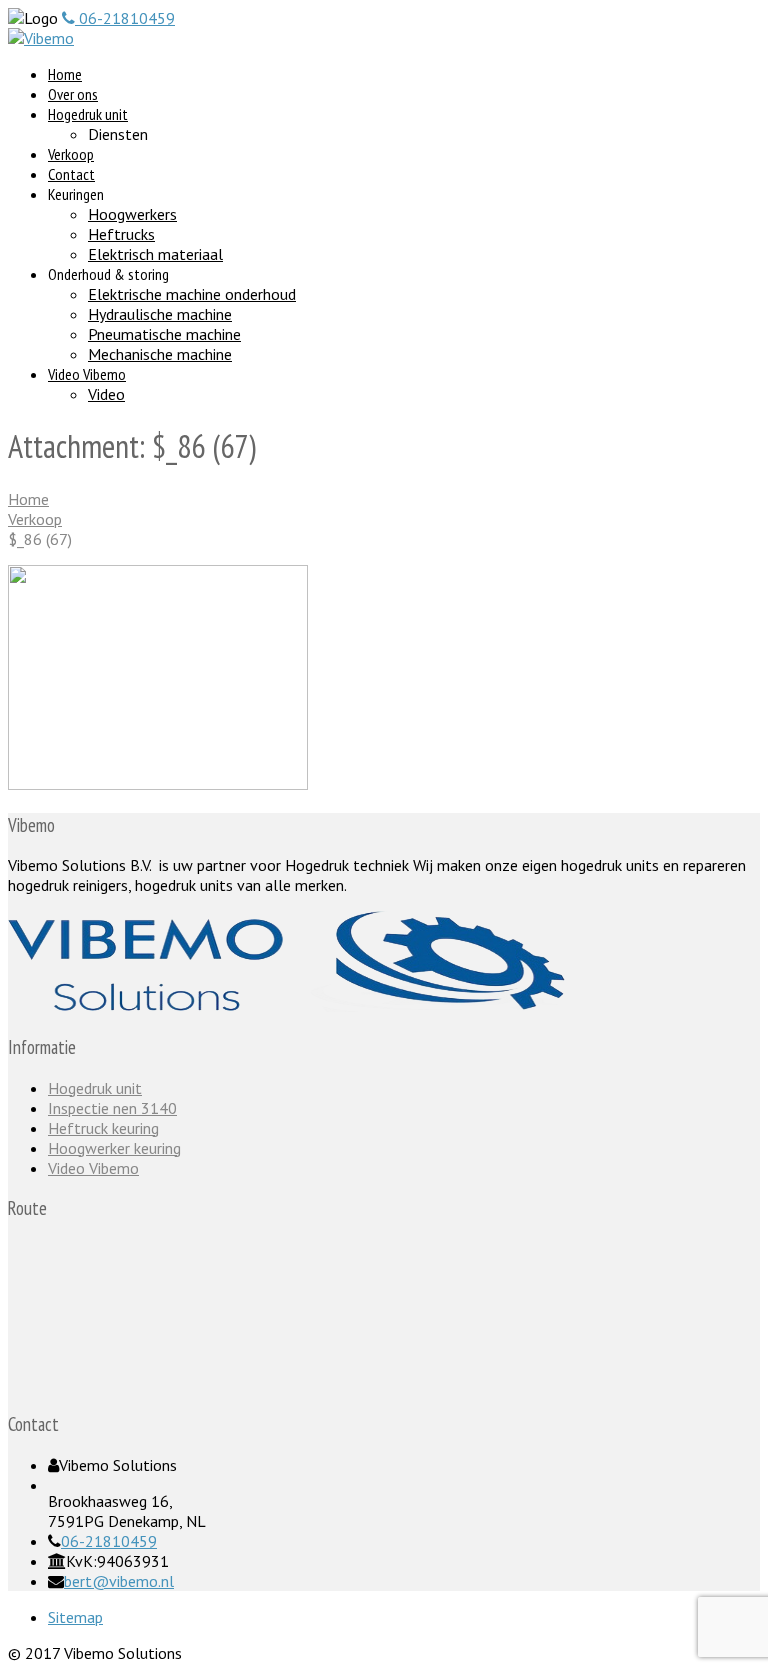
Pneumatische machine (164, 334)
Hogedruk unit (88, 114)
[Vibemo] (41, 38)
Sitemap (75, 1617)
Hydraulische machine (160, 314)
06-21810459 (109, 1541)
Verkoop (71, 154)
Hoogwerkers (132, 214)
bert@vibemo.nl (119, 1581)
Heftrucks (121, 234)
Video (106, 394)
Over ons (73, 94)
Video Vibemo (87, 374)
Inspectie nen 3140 (112, 1108)
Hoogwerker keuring (114, 1148)
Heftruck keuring (103, 1128)
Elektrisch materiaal (155, 254)
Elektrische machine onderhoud (192, 294)
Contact (71, 174)
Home (65, 74)
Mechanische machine (160, 354)
